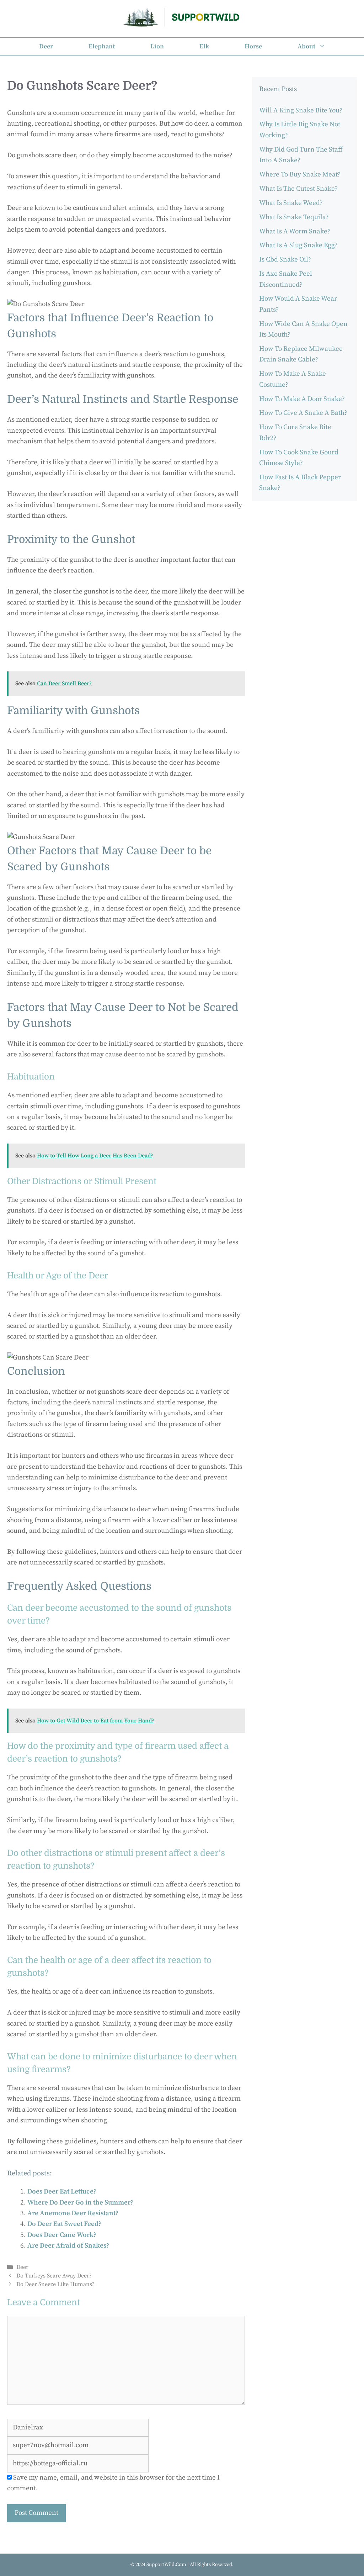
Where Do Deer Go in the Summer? (80, 2203)
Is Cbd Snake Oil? (285, 260)
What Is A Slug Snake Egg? (298, 245)
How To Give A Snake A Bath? (303, 413)
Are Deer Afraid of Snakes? (68, 2246)
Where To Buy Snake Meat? (300, 175)
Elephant (102, 46)
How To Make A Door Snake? (302, 399)
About (306, 46)
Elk (204, 46)
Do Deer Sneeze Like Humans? (55, 2284)
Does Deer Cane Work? (62, 2235)
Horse (253, 46)
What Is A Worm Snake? (295, 231)
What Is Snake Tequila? (294, 217)
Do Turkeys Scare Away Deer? (54, 2276)
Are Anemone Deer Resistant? (73, 2213)
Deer (46, 46)
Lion (157, 46)
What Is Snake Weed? (291, 203)
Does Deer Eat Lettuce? (62, 2192)
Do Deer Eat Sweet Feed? (64, 2224)
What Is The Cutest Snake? (298, 189)
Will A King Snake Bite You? (301, 110)
